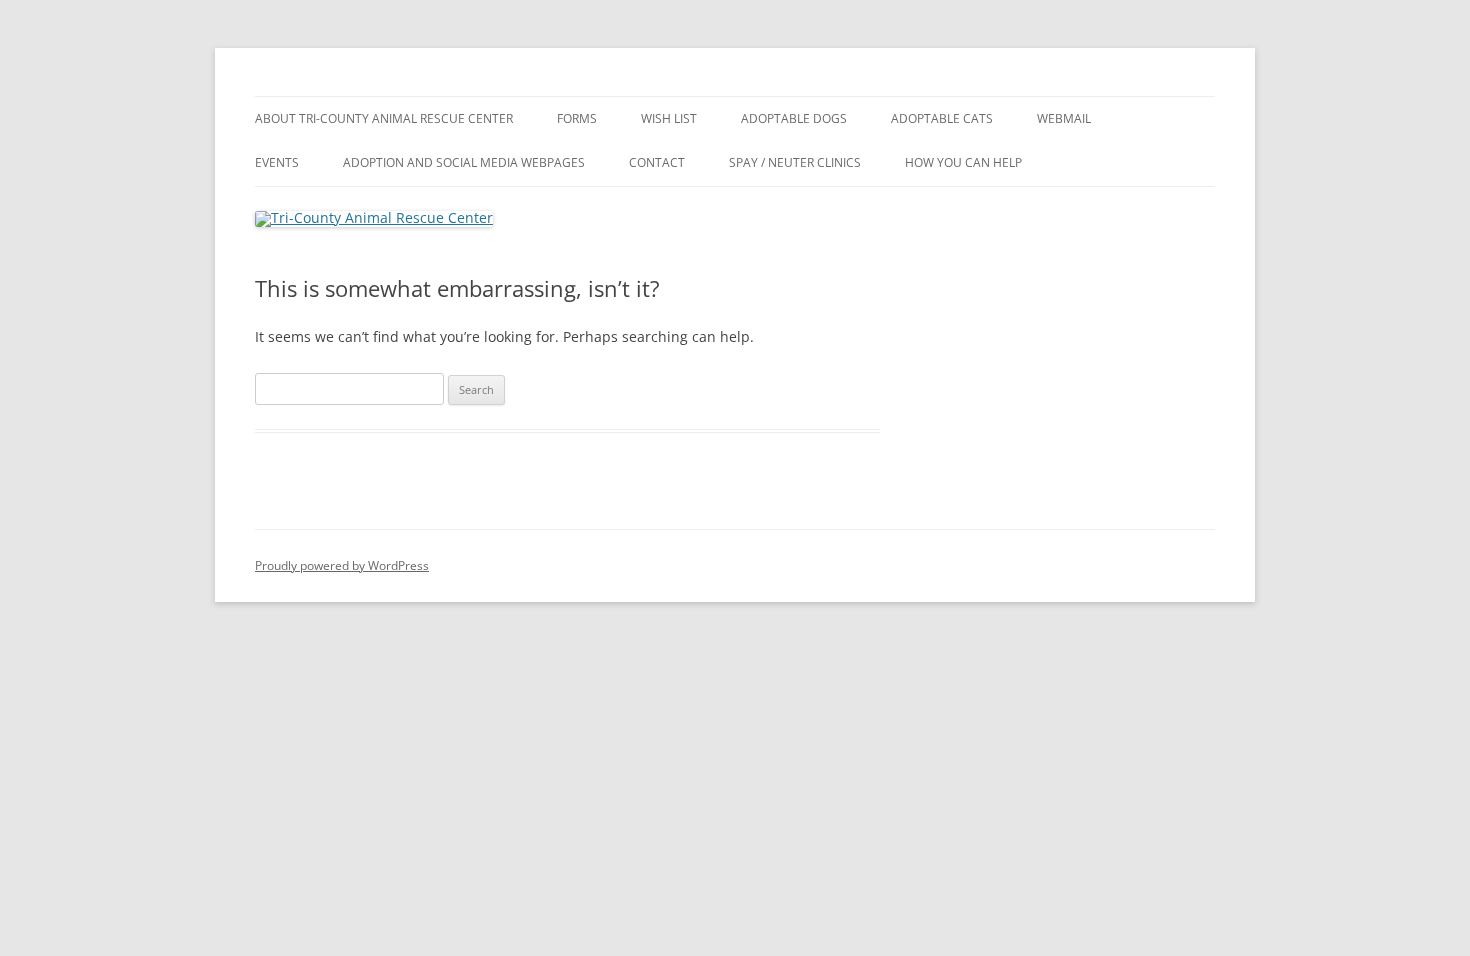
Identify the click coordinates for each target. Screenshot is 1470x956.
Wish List (669, 118)
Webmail (1064, 118)
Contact (657, 162)
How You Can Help (963, 162)
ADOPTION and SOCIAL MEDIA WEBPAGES (464, 162)
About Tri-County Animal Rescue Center (384, 118)
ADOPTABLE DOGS (794, 118)
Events (277, 162)
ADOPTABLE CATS (942, 118)
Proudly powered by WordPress (342, 565)
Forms (577, 118)
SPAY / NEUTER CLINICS (795, 162)
